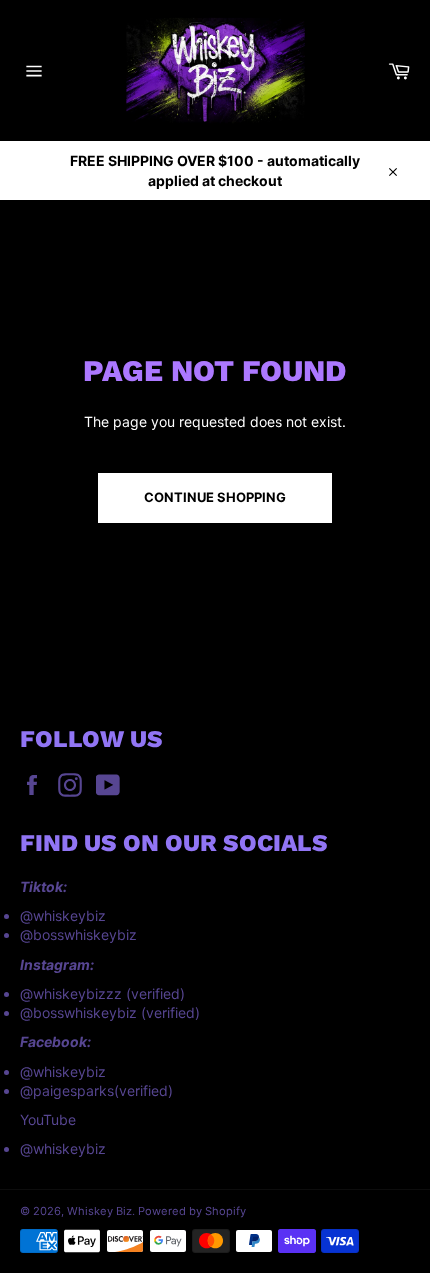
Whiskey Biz (99, 1211)
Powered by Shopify (192, 1211)
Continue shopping (215, 497)
